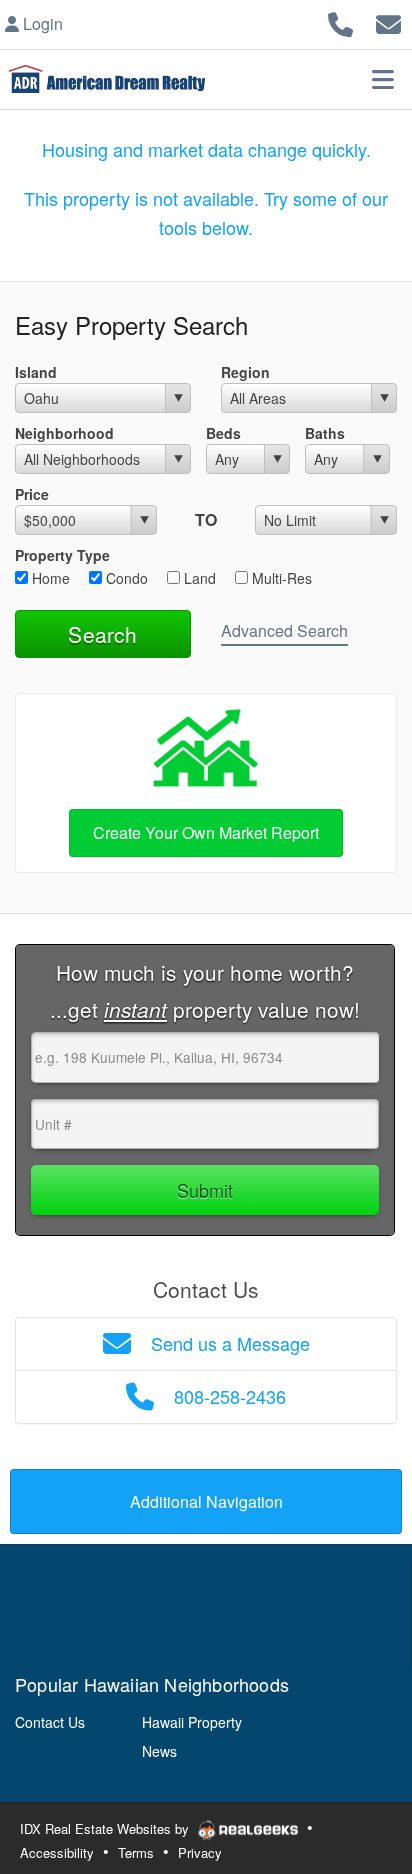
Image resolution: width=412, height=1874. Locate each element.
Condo (125, 578)
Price (32, 494)
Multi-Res (280, 578)
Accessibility (57, 1852)
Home (49, 578)
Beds (223, 433)
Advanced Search (284, 630)
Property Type (62, 555)
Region (245, 372)
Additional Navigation (206, 1501)
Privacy (200, 1852)
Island (36, 372)
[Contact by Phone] (340, 21)
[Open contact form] (388, 21)
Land (198, 578)
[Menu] (383, 79)
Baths (325, 433)
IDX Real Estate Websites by (106, 1828)
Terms (136, 1852)
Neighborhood (64, 433)
